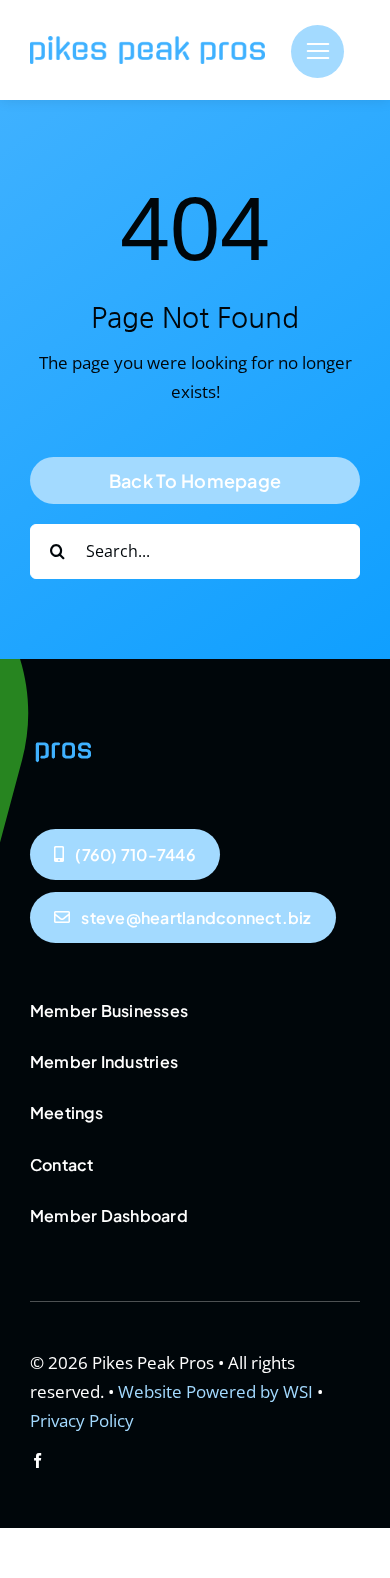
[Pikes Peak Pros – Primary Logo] (147, 44)
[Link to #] (317, 51)
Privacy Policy (82, 1420)
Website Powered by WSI (215, 1391)
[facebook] (37, 1460)
